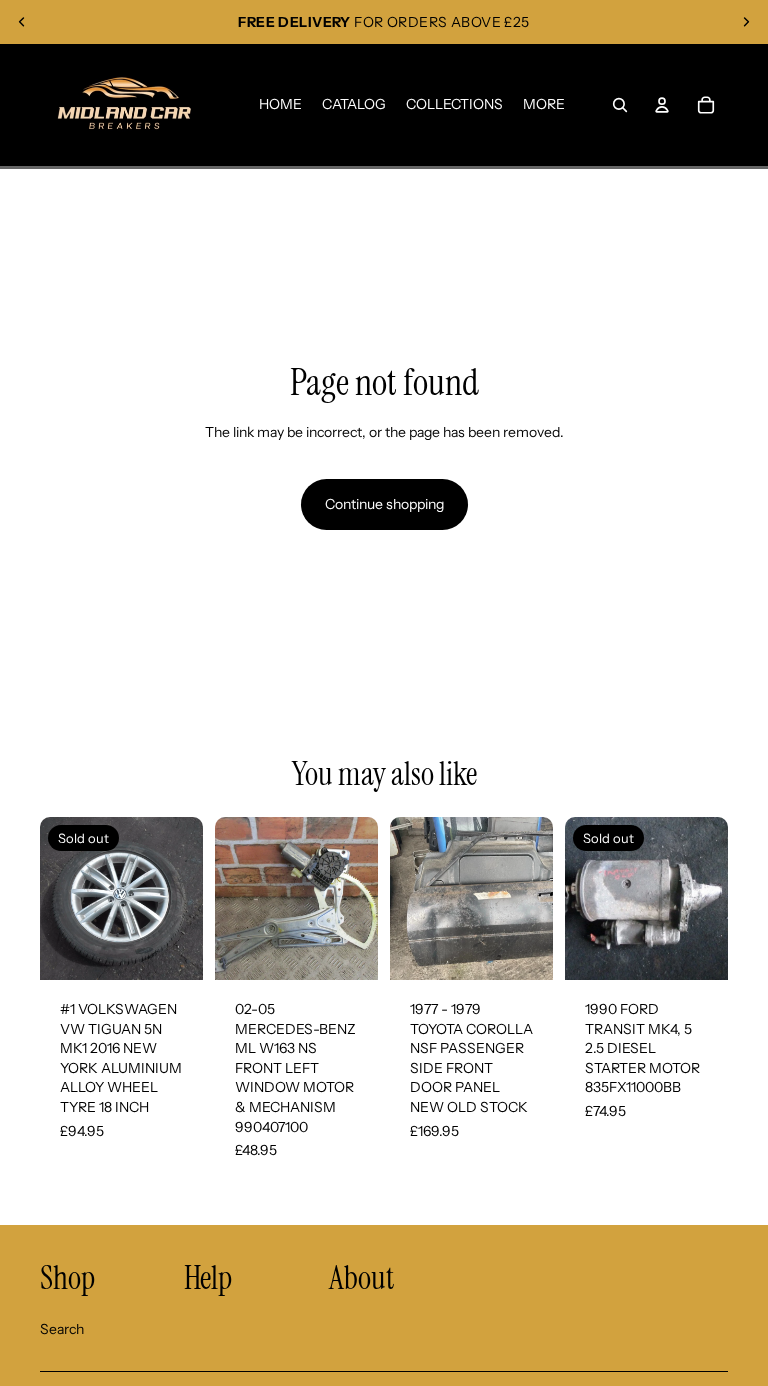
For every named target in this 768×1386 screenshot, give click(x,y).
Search (62, 1329)
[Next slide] (746, 22)
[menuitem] (544, 105)
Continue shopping (384, 504)
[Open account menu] (662, 105)
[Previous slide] (22, 22)
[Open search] (620, 105)
